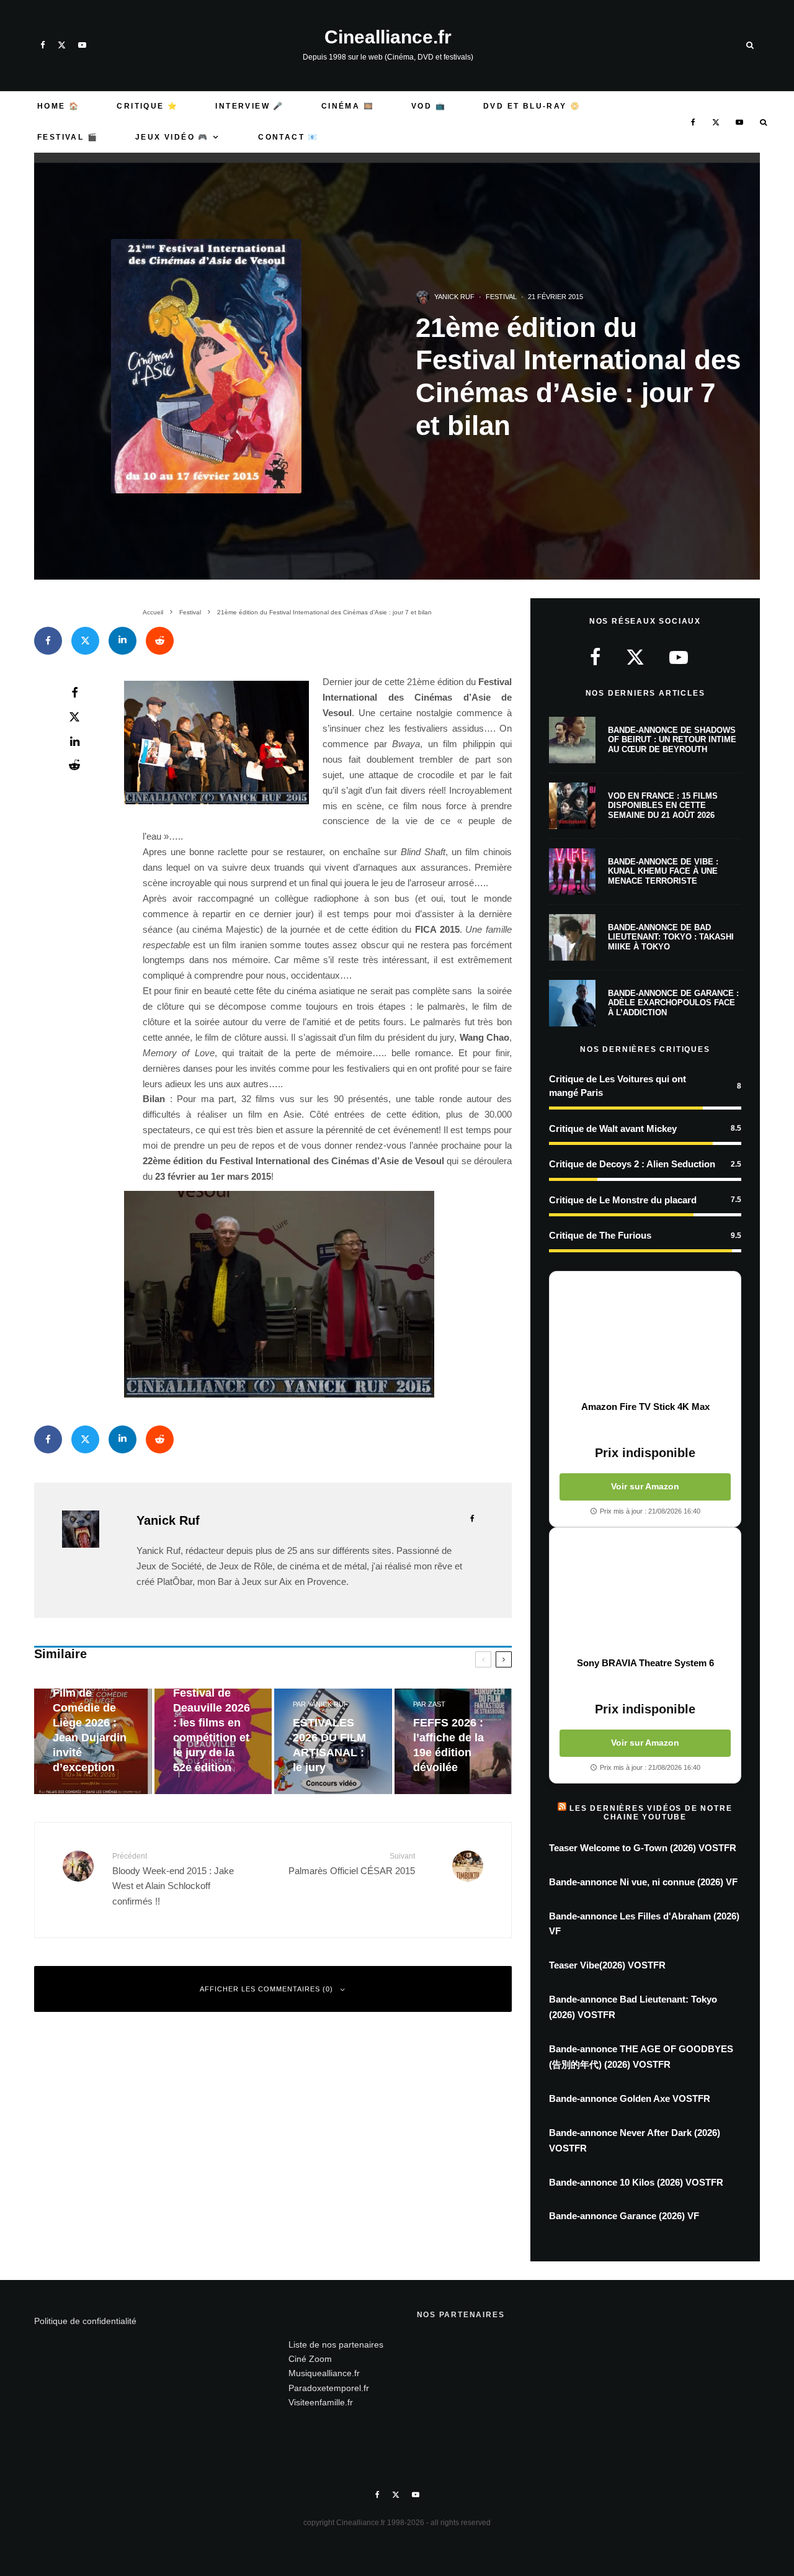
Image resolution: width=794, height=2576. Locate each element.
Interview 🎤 (249, 106)
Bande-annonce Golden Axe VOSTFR (630, 2098)
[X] (62, 45)
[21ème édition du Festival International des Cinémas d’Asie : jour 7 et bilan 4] (327, 1294)
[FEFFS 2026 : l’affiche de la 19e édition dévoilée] (453, 1742)
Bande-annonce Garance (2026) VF (624, 2216)
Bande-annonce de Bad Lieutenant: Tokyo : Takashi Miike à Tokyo (671, 937)
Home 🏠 (58, 106)
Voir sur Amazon (645, 1486)
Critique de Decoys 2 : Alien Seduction (632, 1164)
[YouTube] (82, 45)
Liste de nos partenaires (336, 2345)
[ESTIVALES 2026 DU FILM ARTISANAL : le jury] (333, 1742)
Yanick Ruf (454, 297)
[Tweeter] (85, 641)
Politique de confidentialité (85, 2321)
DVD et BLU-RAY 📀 (532, 106)
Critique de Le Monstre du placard (623, 1200)
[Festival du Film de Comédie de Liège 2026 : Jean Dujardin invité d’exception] (93, 1742)
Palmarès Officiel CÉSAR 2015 (352, 1864)
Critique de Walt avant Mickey (613, 1129)
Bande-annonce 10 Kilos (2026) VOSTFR (636, 2182)
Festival (501, 297)
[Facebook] (43, 45)
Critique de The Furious (600, 1235)
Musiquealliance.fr (324, 2373)
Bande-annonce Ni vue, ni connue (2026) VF (643, 1882)
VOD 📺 (429, 106)
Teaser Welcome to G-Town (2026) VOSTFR (643, 1848)
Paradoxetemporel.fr (329, 2388)
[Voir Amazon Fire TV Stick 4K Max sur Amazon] (645, 1336)
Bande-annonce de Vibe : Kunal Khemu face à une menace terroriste (663, 871)
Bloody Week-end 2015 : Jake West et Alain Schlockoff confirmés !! (173, 1879)
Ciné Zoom (310, 2359)
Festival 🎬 (68, 137)
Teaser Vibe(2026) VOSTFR (607, 1965)
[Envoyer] (160, 641)
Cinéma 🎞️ (348, 106)
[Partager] (48, 641)
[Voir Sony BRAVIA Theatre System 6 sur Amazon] (645, 1592)
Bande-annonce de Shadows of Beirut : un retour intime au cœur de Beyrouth (672, 740)
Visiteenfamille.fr (321, 2402)
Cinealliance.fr (388, 37)
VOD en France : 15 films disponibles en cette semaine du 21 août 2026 (663, 806)
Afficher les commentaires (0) (266, 1989)
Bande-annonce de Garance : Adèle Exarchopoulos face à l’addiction (673, 1003)
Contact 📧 (288, 137)
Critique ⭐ (147, 106)
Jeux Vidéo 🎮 (172, 137)
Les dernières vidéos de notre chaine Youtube (651, 1813)
